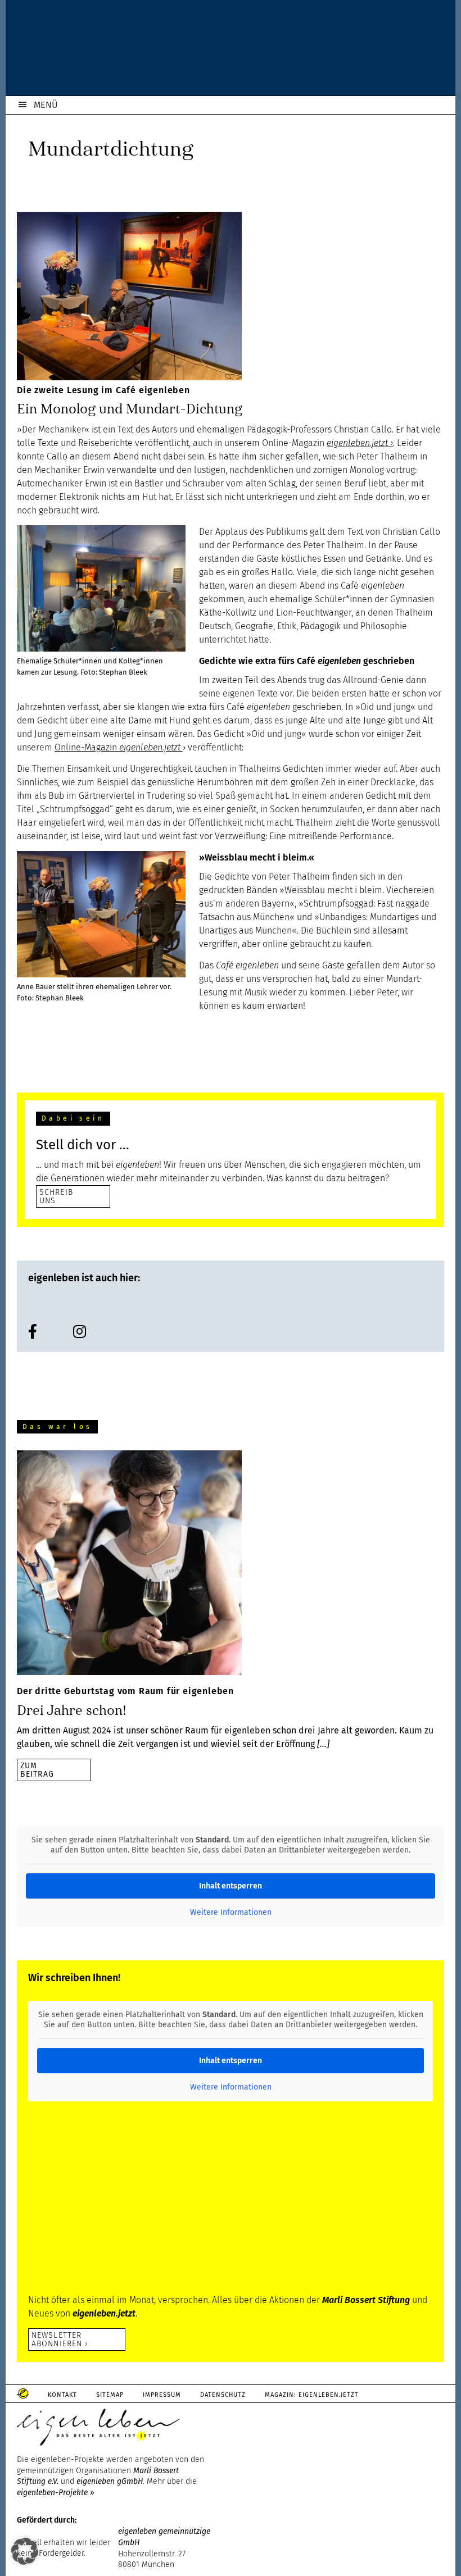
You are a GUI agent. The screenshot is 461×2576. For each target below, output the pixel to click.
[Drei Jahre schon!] (129, 1565)
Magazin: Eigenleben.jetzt (312, 2395)
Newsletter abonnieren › (60, 2339)
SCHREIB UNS (56, 1196)
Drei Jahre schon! (72, 1710)
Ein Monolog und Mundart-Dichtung (130, 409)
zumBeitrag (37, 1770)
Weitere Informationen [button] (231, 1912)
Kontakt (62, 2395)
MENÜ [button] (46, 105)
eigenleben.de (231, 51)
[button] (25, 2551)
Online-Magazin (117, 747)
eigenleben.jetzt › (360, 443)
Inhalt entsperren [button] (231, 1886)
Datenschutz (223, 2395)
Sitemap (110, 2395)
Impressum (162, 2395)
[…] (323, 1744)
